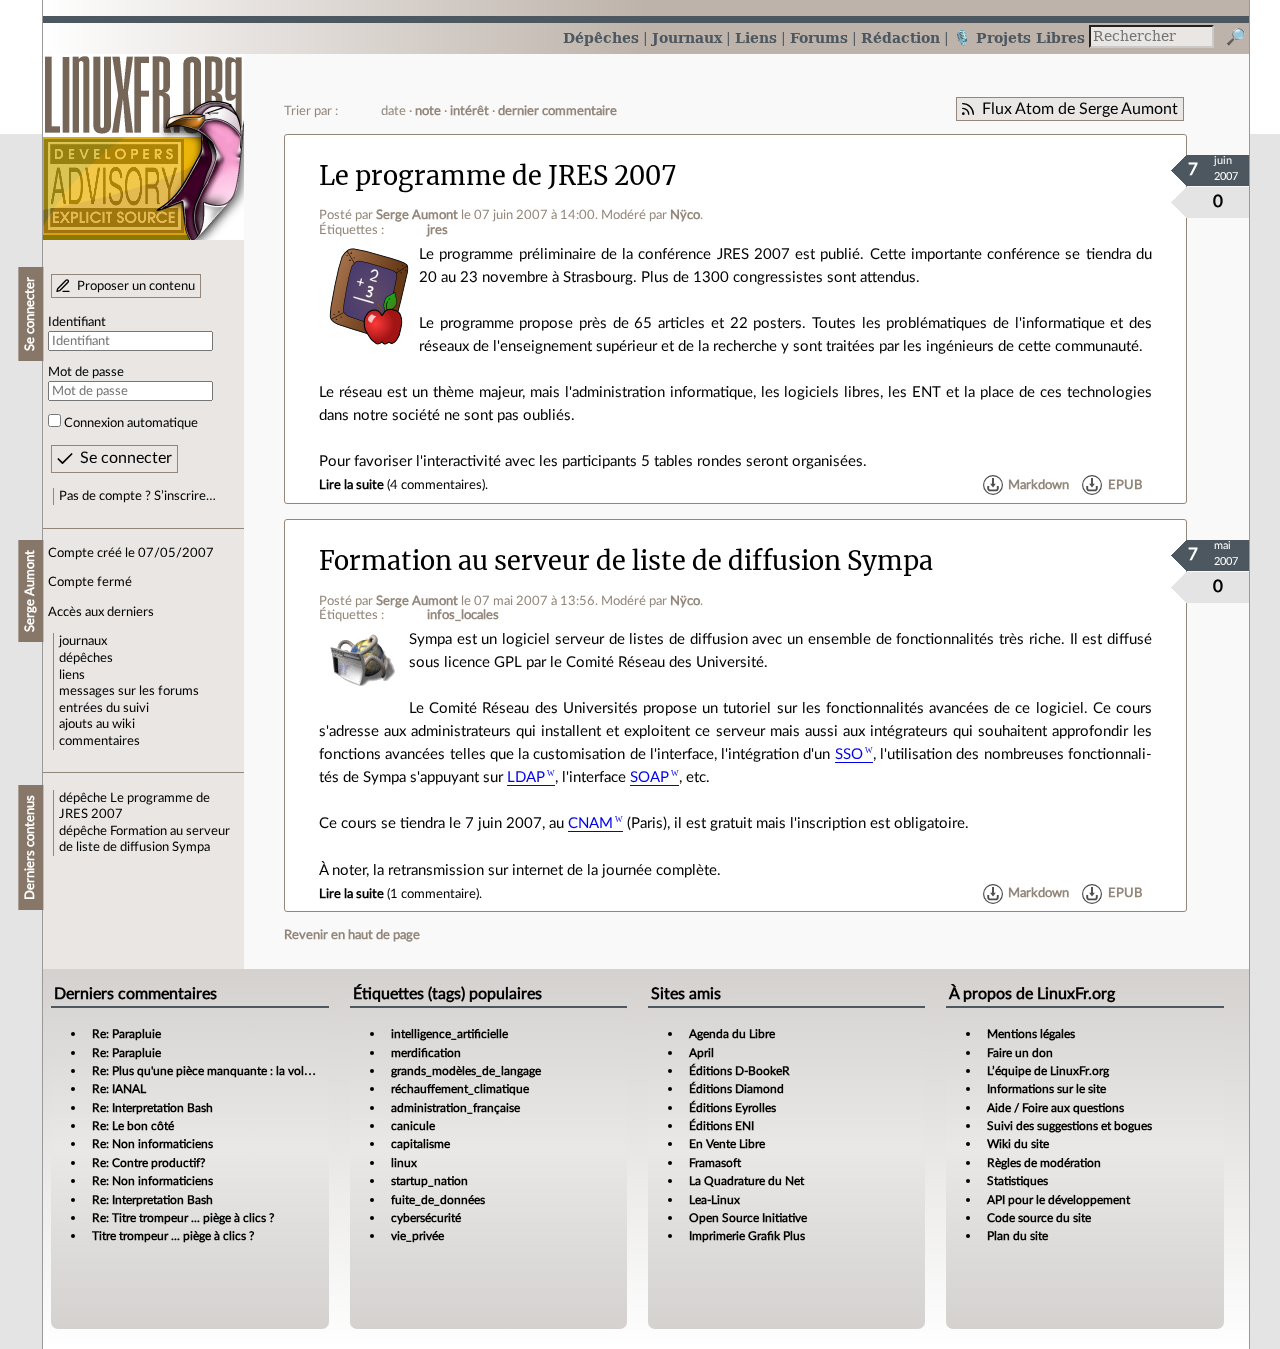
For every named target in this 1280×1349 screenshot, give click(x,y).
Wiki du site (1018, 1144)
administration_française (455, 1108)
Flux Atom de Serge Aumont (1080, 109)
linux (404, 1163)
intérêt (469, 111)
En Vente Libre (727, 1144)
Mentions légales (1031, 1034)
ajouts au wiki (97, 724)
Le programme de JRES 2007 (498, 176)
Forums (819, 37)
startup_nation (429, 1181)
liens (72, 675)
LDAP (526, 777)
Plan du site (1017, 1236)
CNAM (590, 823)
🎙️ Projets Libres (1019, 37)
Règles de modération (1044, 1163)
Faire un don (1020, 1053)
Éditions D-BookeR (739, 1071)
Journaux (687, 37)
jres (437, 230)
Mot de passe (86, 372)
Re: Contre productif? (148, 1163)
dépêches (86, 658)
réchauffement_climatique (460, 1089)
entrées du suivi (104, 708)
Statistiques (1017, 1181)
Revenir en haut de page (352, 935)
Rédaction (900, 37)
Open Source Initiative (748, 1218)
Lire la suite (351, 485)
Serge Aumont (417, 215)
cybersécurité (426, 1218)
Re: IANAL (119, 1089)
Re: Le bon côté (133, 1126)
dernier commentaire (557, 111)
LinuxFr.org (143, 137)
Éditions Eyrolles (732, 1108)
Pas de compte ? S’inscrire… (137, 496)
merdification (426, 1053)
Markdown (1038, 485)
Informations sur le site (1046, 1089)
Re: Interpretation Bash (152, 1108)
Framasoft (715, 1163)
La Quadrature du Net (746, 1181)
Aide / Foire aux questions (1055, 1108)
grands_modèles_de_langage (466, 1071)
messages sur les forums (129, 691)
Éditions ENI (721, 1126)
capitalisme (420, 1144)
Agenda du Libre (732, 1034)
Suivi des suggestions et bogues (1069, 1126)
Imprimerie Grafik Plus (747, 1236)
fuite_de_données (438, 1200)
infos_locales (463, 615)
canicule (413, 1126)
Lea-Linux (714, 1200)
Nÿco (685, 215)
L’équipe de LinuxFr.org (1048, 1071)
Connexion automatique (131, 423)
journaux (83, 641)
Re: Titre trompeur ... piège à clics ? (183, 1218)
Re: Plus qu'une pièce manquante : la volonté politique (235, 1071)
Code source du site (1039, 1218)
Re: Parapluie (126, 1034)
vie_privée (417, 1236)
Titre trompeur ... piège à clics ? (173, 1236)
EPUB (1125, 485)
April (701, 1053)
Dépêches (601, 37)
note (428, 111)
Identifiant (77, 322)
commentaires (99, 741)
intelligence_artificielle (449, 1034)
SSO (849, 754)
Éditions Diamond (736, 1089)
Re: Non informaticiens (152, 1144)
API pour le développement (1058, 1200)
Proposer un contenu (136, 286)
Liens (756, 37)
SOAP (649, 777)
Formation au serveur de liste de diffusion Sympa (626, 561)
